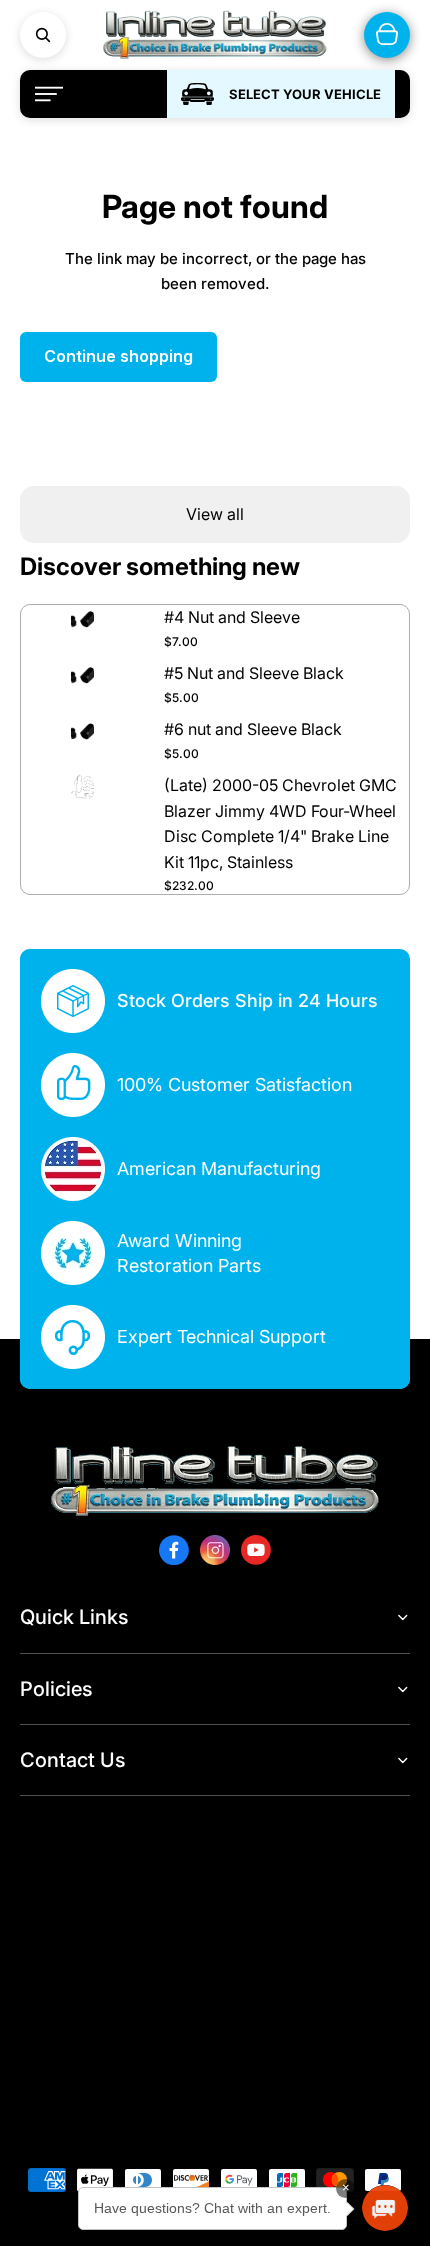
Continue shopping (118, 356)
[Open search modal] (43, 35)
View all (215, 514)
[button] (385, 2208)
